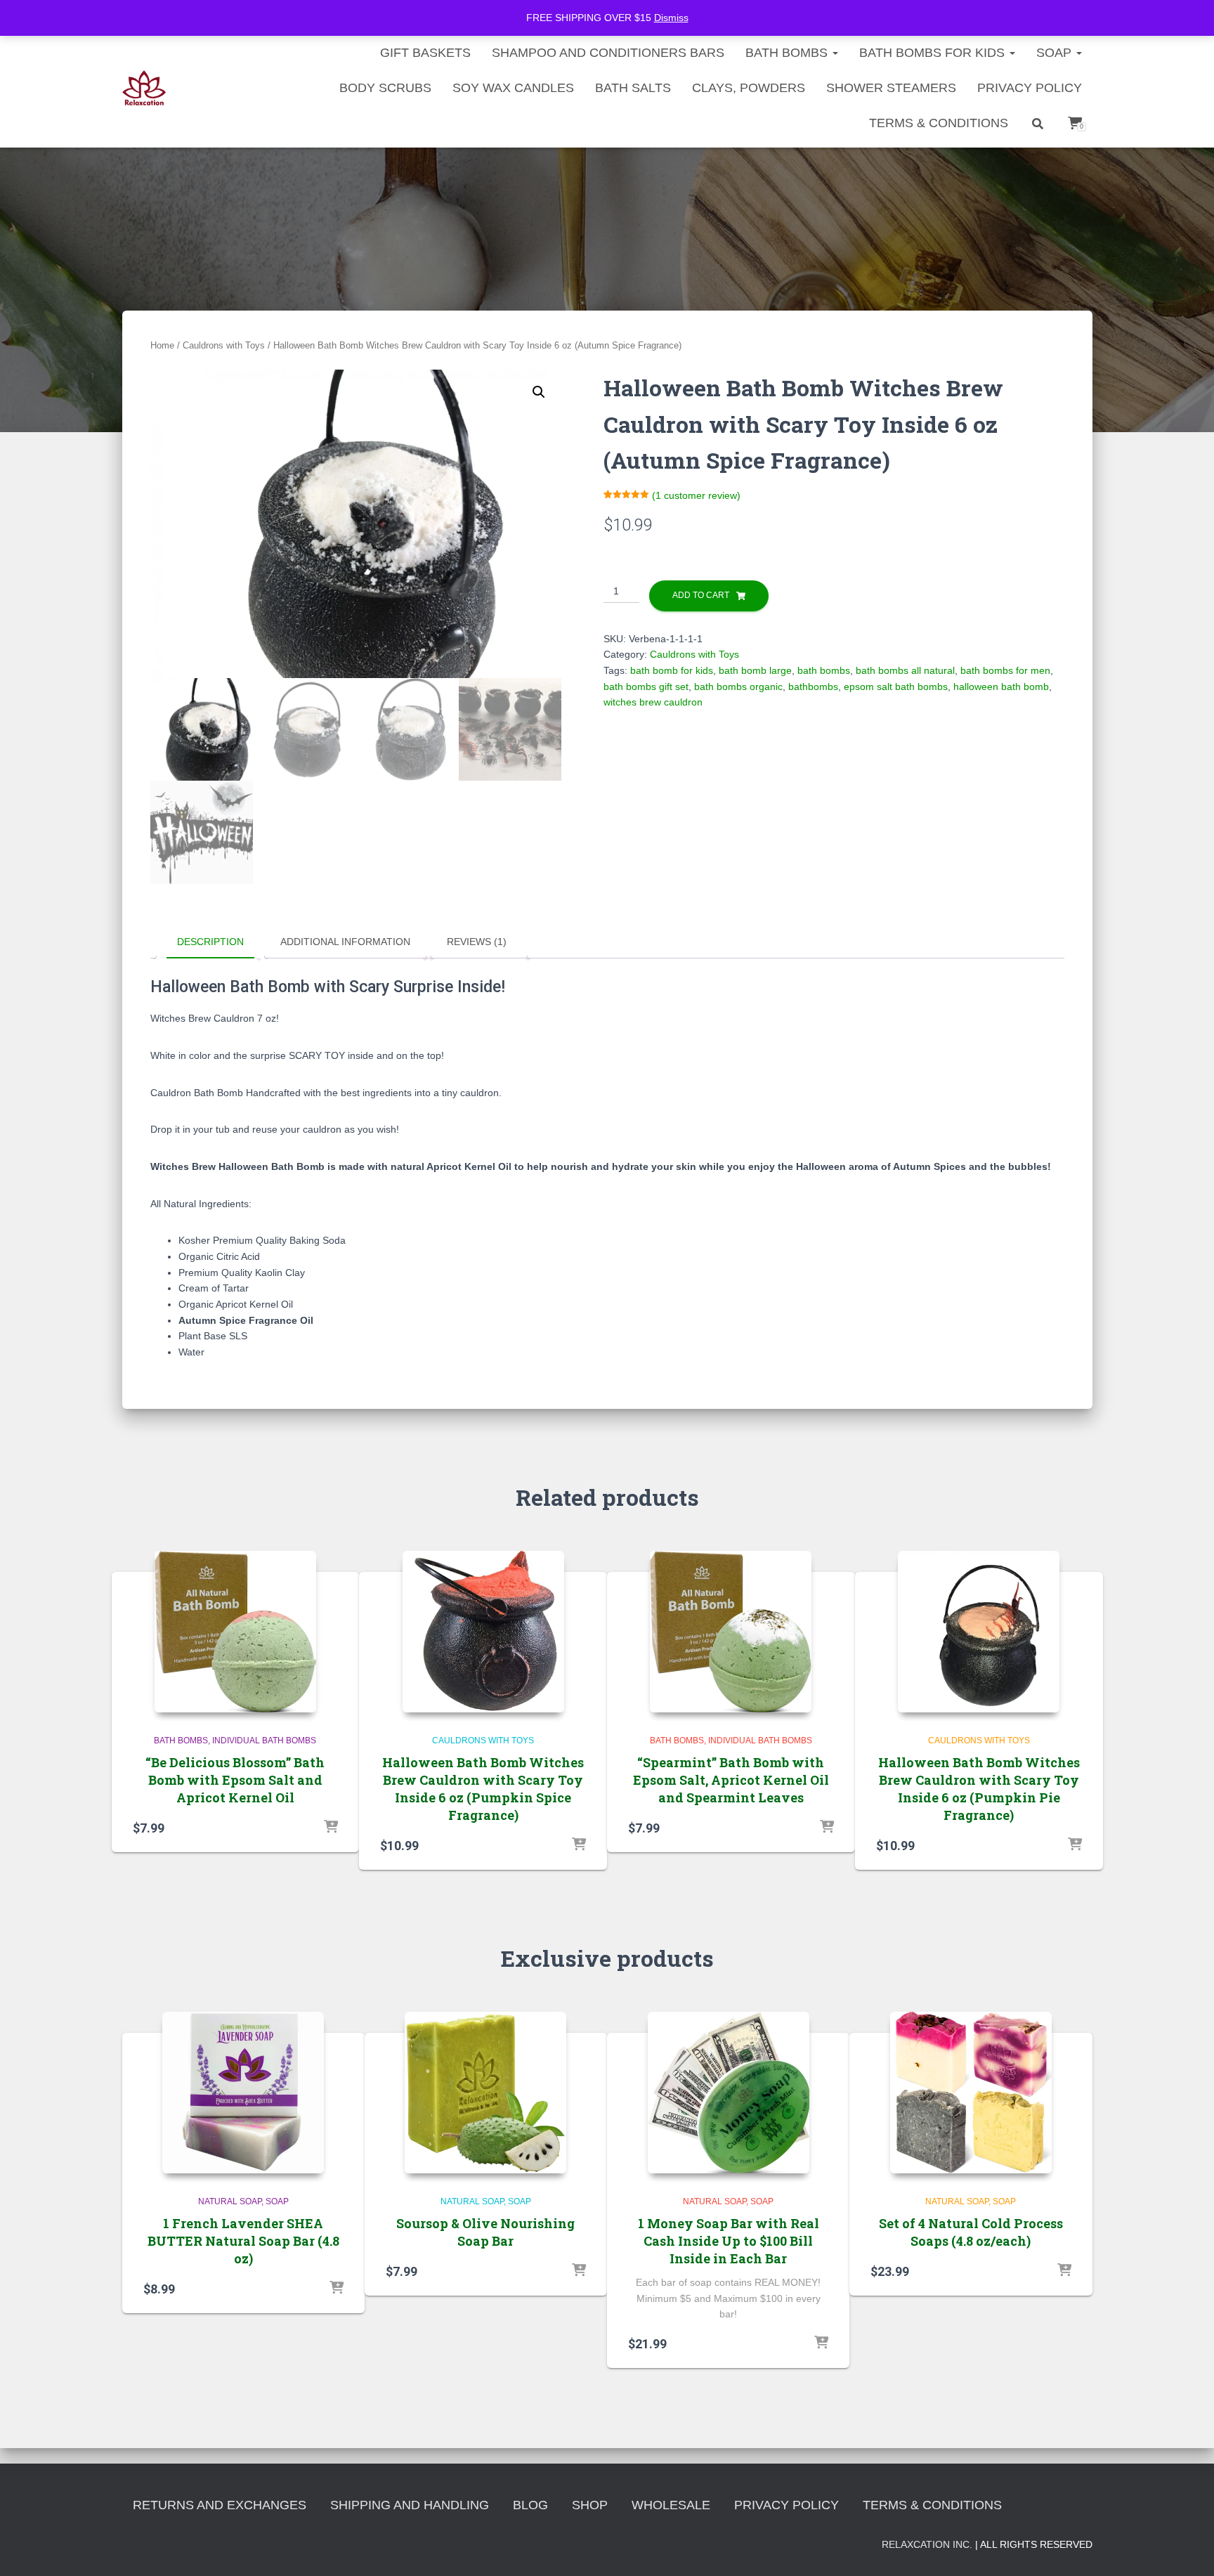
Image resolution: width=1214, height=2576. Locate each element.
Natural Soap (230, 2201)
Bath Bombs (181, 1741)
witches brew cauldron (653, 702)
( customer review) (696, 495)
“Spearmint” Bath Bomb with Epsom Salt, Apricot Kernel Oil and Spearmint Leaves (731, 1780)
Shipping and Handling (410, 2505)
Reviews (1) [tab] (477, 942)
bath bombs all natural (905, 670)
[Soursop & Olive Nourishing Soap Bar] (485, 2093)
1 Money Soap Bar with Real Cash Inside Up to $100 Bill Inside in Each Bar (729, 2241)
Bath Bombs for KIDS (934, 53)
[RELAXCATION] (144, 88)
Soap (1056, 53)
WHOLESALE (671, 2505)
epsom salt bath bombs (896, 687)
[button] (539, 392)
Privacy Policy (1030, 88)
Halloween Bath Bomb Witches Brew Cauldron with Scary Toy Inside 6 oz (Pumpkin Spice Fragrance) (483, 1789)
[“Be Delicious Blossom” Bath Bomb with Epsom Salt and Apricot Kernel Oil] (235, 1632)
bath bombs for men (1005, 670)
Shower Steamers (891, 88)
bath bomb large (755, 670)
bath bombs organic (738, 687)
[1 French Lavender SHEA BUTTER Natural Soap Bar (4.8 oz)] (243, 2093)
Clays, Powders (749, 88)
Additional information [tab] (345, 942)
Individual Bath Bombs (264, 1741)
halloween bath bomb (1001, 687)
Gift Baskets (425, 53)
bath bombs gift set (646, 687)
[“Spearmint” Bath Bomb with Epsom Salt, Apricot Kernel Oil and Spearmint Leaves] (731, 1632)
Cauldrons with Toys (224, 345)
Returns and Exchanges (220, 2505)
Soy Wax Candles (513, 88)
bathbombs (813, 687)
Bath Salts (633, 88)
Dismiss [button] (671, 18)
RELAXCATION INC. (927, 2544)
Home (162, 345)
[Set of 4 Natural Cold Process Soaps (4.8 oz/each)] (971, 2093)
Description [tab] (210, 942)
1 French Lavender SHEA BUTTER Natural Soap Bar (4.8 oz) (243, 2241)
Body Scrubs (385, 88)
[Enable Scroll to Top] (1186, 2548)
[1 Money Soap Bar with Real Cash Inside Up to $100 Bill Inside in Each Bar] (729, 2093)
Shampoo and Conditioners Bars (608, 53)
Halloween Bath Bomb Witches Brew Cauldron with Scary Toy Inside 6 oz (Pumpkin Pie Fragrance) (979, 1789)
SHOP (590, 2505)
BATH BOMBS (788, 53)
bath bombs (824, 670)
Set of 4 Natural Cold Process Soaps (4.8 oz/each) (971, 2232)
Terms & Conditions (939, 123)
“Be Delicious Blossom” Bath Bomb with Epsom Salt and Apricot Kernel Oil (235, 1780)
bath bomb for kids (672, 670)
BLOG (530, 2505)
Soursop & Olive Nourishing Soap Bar (485, 2232)
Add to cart (701, 595)
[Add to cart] (331, 1828)
